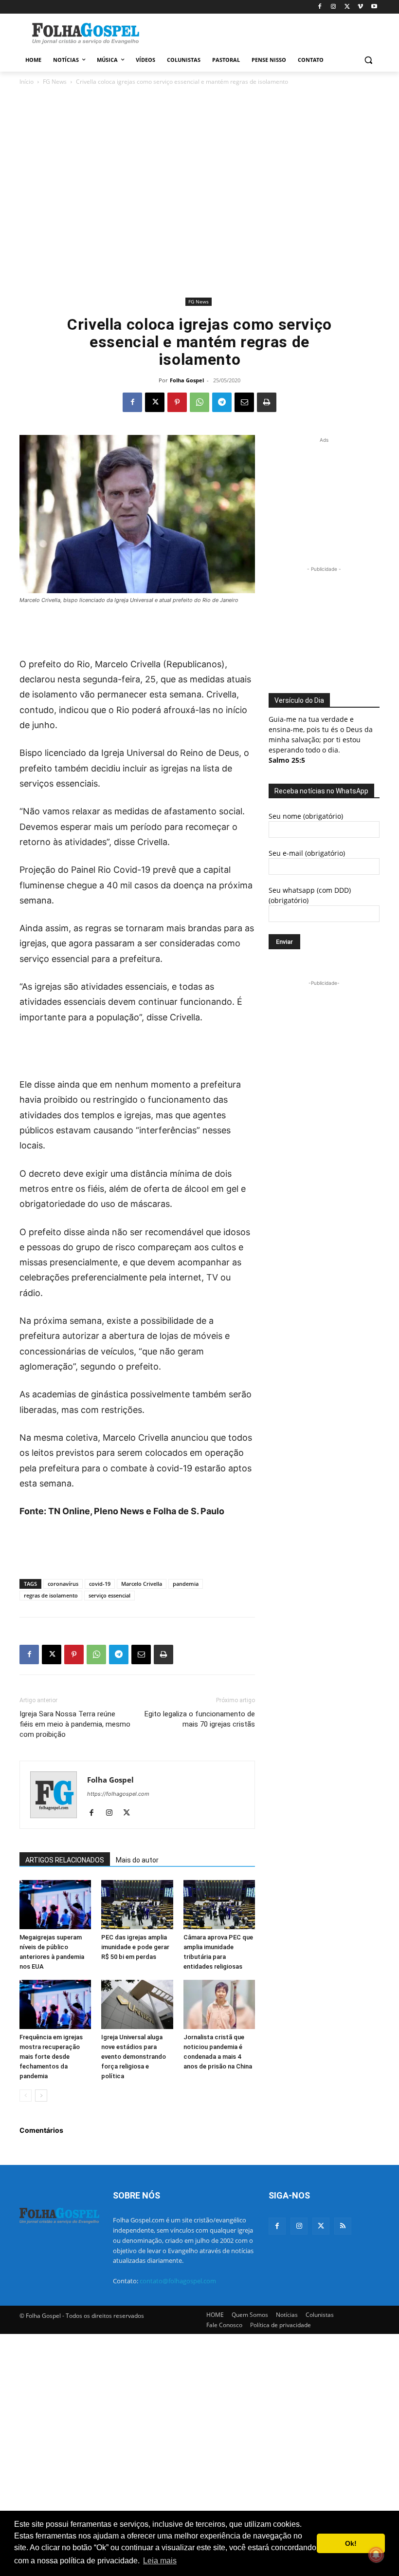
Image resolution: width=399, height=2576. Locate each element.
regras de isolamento (51, 1595)
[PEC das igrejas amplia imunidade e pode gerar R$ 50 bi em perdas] (137, 1905)
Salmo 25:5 (287, 760)
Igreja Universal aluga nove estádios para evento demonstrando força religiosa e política (134, 2057)
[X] (347, 7)
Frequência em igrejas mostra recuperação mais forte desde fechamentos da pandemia (51, 2057)
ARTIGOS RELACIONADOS (65, 1860)
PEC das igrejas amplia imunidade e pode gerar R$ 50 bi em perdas (135, 1947)
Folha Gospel (187, 380)
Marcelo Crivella (142, 1584)
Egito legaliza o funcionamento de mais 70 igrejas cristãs (200, 1719)
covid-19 (100, 1584)
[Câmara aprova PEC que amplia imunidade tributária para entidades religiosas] (219, 1905)
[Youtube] (374, 7)
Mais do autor (137, 1860)
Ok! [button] (351, 2543)
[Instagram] (334, 7)
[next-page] (41, 2096)
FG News (55, 82)
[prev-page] (26, 2096)
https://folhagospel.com (118, 1794)
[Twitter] (321, 2226)
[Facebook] (320, 7)
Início (27, 82)
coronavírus (63, 1584)
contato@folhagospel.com (178, 2281)
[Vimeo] (360, 7)
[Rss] (343, 2226)
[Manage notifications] (376, 2555)
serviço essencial (109, 1595)
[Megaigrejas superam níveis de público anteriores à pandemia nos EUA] (55, 1905)
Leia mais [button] (160, 2561)
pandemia (186, 1584)
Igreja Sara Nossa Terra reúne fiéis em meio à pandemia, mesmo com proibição (75, 1724)
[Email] (244, 402)
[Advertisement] (266, 33)
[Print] (267, 402)
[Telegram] (222, 402)
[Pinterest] (177, 402)
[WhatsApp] (199, 402)
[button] (368, 60)
